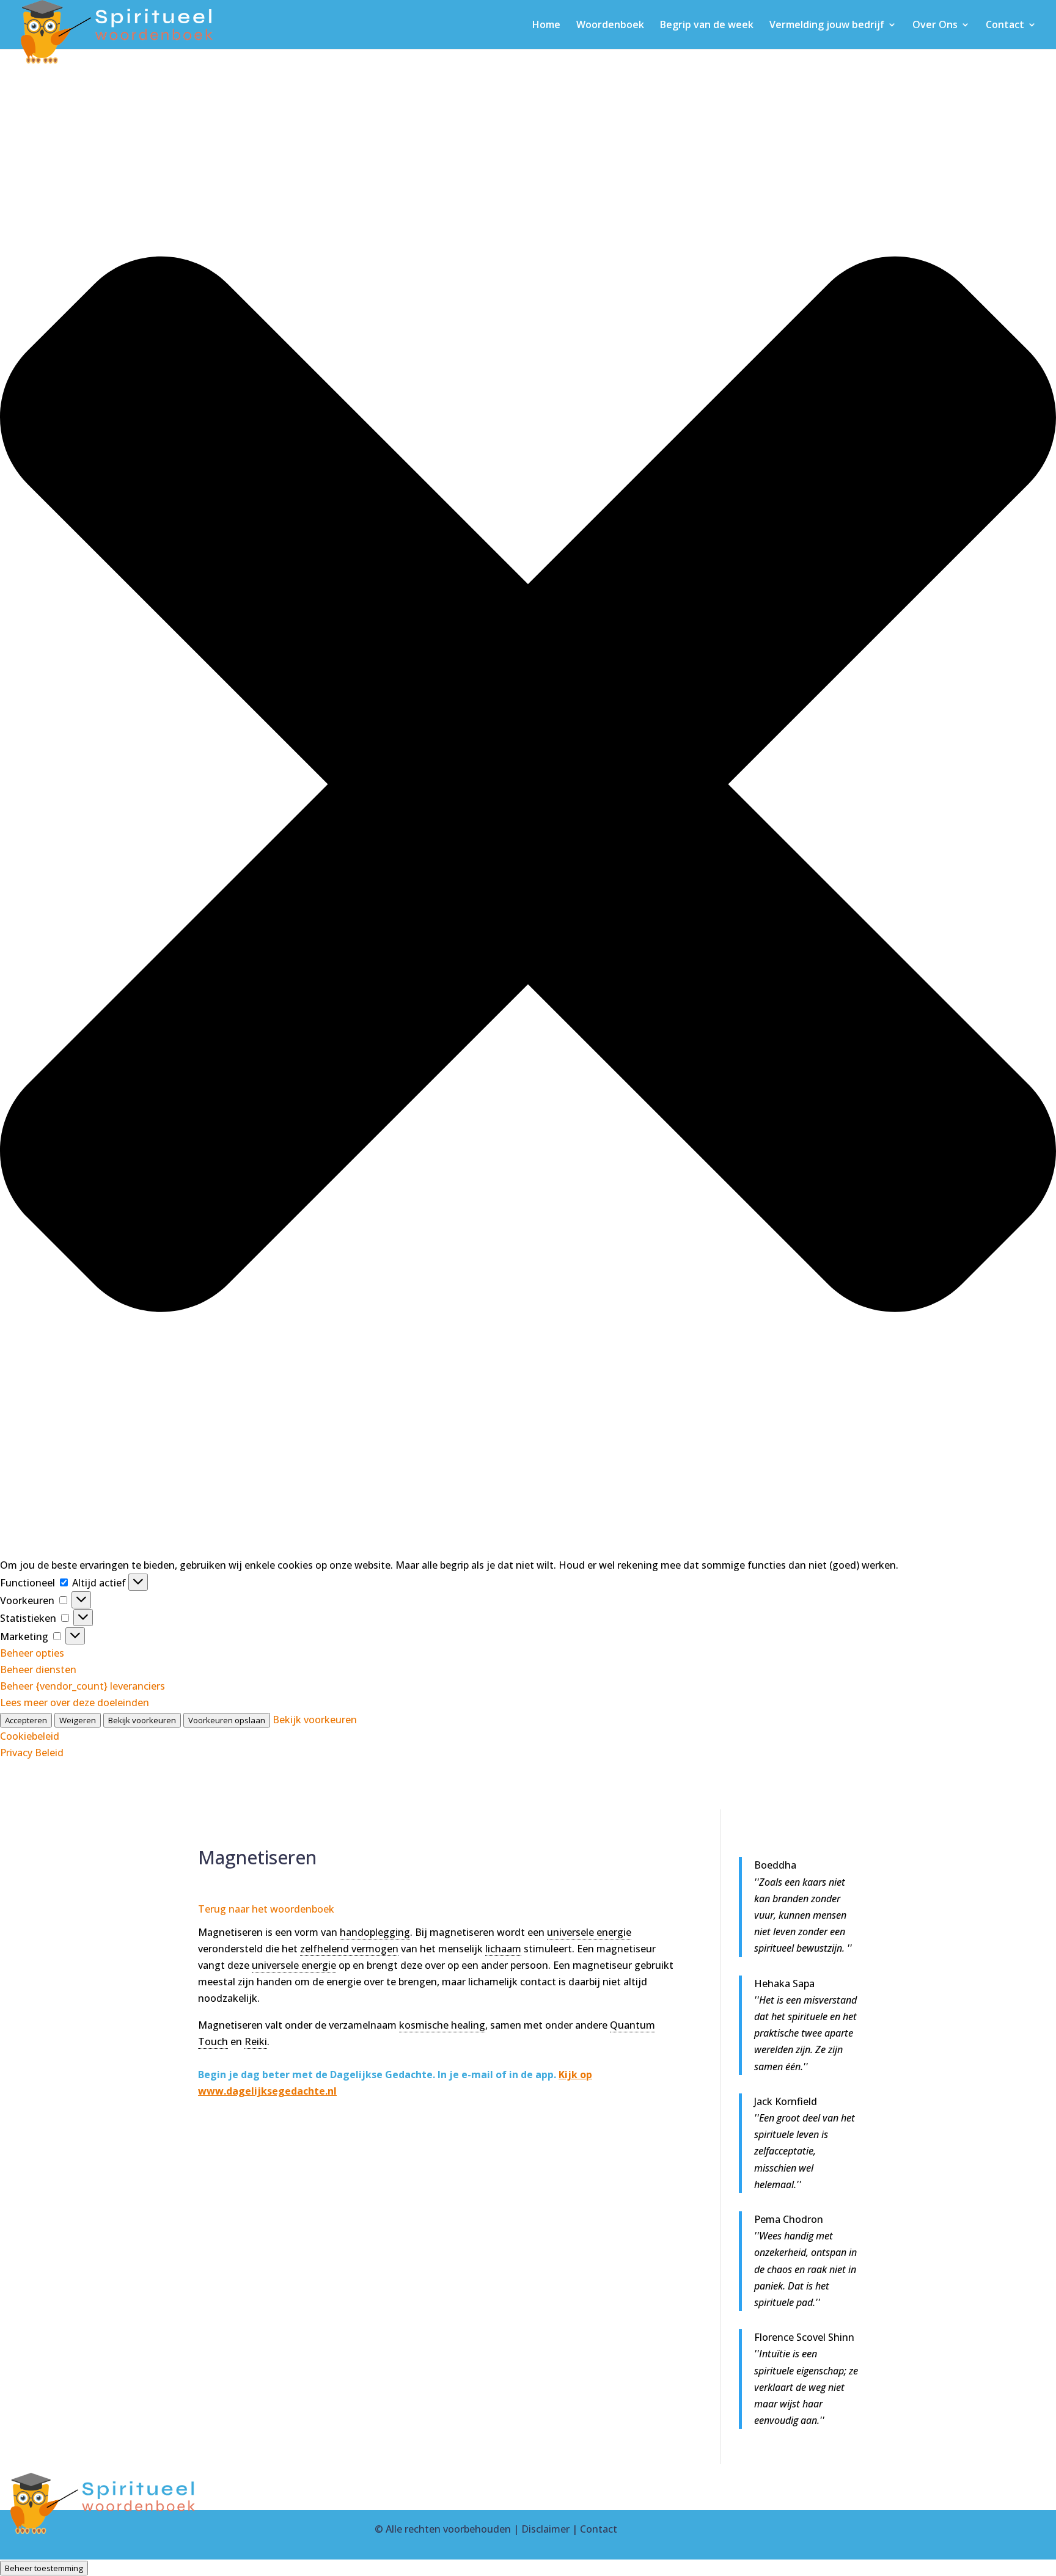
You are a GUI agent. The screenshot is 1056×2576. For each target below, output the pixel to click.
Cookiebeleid (30, 1736)
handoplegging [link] (375, 1932)
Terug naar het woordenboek (266, 1909)
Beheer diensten (38, 1669)
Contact (1005, 26)
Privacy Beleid (32, 1753)
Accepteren (26, 1720)
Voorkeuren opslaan (227, 1720)
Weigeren (78, 1720)
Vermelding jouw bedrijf (827, 26)
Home (546, 26)
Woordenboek (610, 26)
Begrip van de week (707, 26)
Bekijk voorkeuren (142, 1720)
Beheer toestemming (44, 2568)
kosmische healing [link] (442, 2025)
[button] (528, 787)
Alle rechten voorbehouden (448, 2529)
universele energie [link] (589, 1932)
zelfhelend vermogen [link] (349, 1949)
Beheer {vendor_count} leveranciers (82, 1686)
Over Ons (935, 26)
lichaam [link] (503, 1949)
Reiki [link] (256, 2041)
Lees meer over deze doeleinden (75, 1702)
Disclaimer (545, 2529)
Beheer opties (32, 1653)
